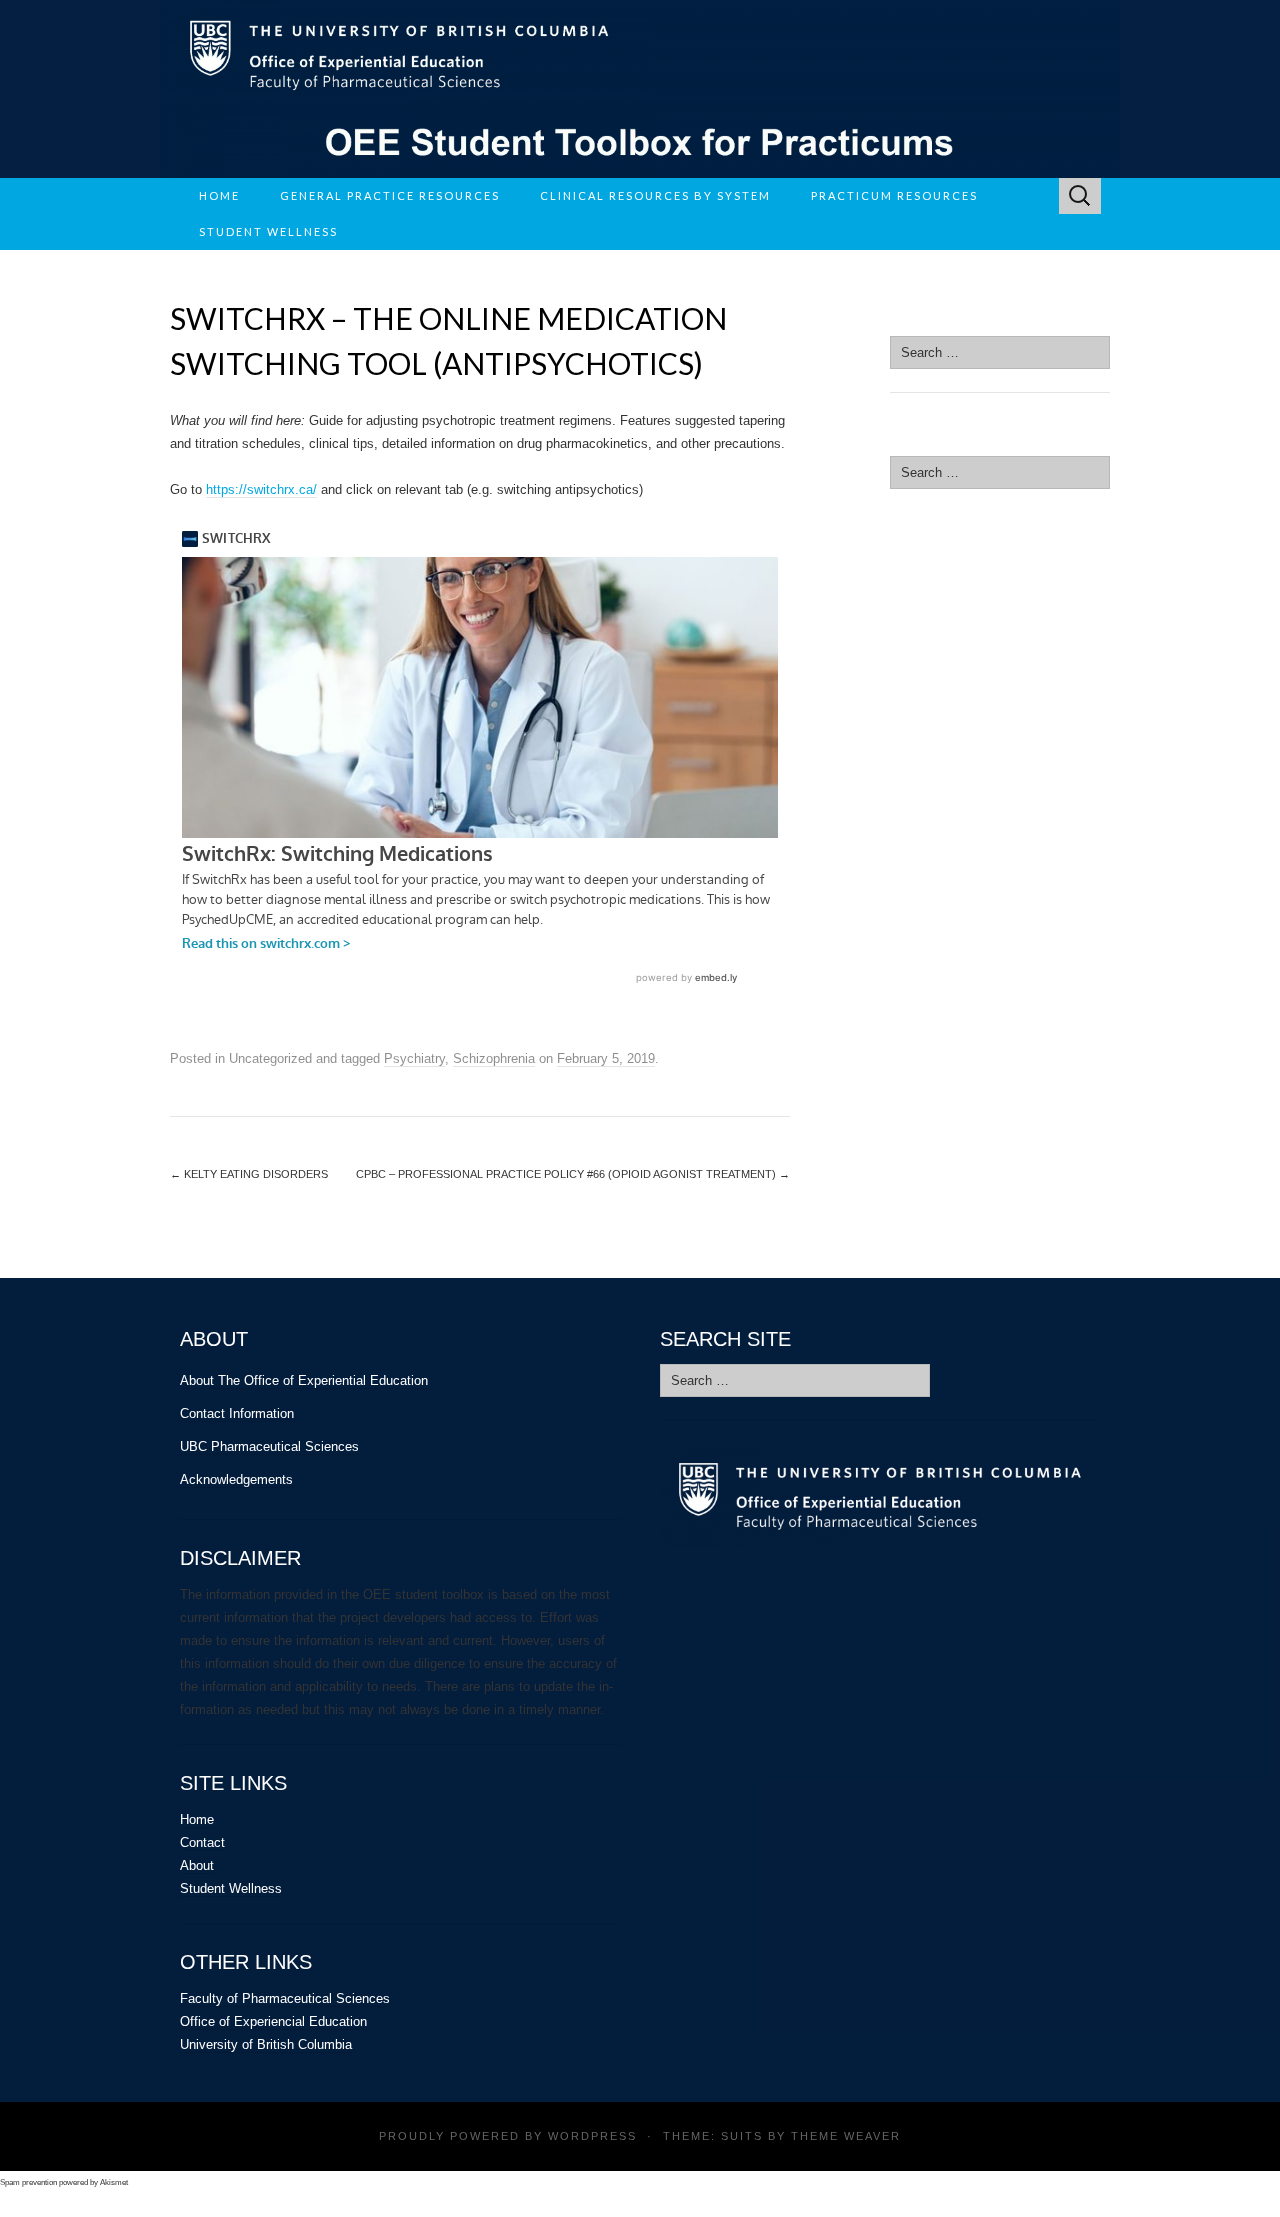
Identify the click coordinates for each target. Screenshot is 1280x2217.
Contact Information (237, 1413)
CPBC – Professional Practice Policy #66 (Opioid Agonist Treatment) (573, 1174)
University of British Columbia (266, 2044)
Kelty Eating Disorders (249, 1174)
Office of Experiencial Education (273, 2021)
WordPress (592, 2136)
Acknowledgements (236, 1479)
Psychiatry (414, 1058)
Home (219, 195)
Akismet (114, 2182)
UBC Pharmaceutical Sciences (269, 1446)
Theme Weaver (846, 2136)
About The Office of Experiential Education (304, 1380)
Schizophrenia (494, 1058)
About (197, 1865)
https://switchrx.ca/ (261, 489)
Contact (202, 1842)
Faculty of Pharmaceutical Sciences (285, 1998)
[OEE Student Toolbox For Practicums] (640, 89)
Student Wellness (231, 1888)
